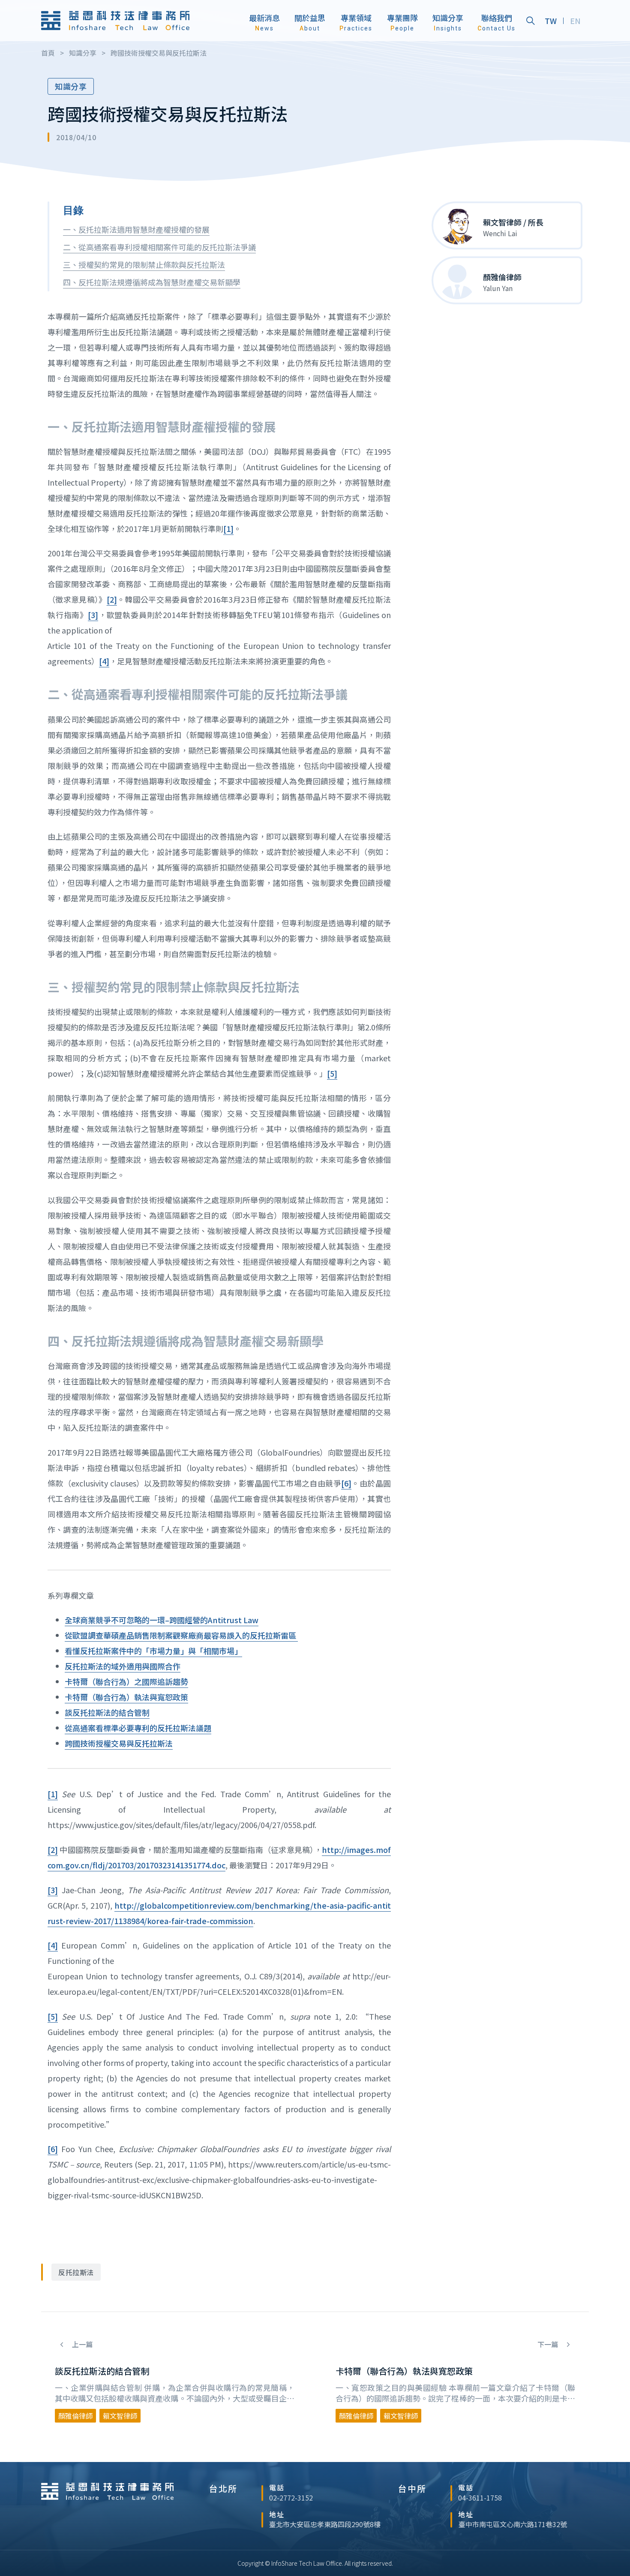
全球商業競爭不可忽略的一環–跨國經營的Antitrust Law (162, 1620)
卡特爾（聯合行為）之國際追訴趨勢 (126, 1681)
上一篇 (81, 2344)
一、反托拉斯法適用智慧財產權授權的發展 (136, 229)
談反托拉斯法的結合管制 (107, 1712)
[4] (104, 661)
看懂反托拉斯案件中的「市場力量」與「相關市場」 (153, 1651)
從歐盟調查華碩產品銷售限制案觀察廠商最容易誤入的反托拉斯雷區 (181, 1635)
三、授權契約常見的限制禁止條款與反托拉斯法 (144, 264)
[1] (228, 528)
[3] (93, 615)
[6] (346, 1483)
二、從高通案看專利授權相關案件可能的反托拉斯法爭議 (159, 247)
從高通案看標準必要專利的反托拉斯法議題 (138, 1728)
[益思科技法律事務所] (115, 21)
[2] (112, 599)
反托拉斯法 (76, 2272)
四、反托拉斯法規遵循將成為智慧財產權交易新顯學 (152, 282)
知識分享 (71, 86)
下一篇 (549, 2344)
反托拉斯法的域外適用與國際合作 (123, 1666)
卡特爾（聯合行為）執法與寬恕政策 (126, 1697)
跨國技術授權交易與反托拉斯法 (119, 1743)
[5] (332, 1073)
